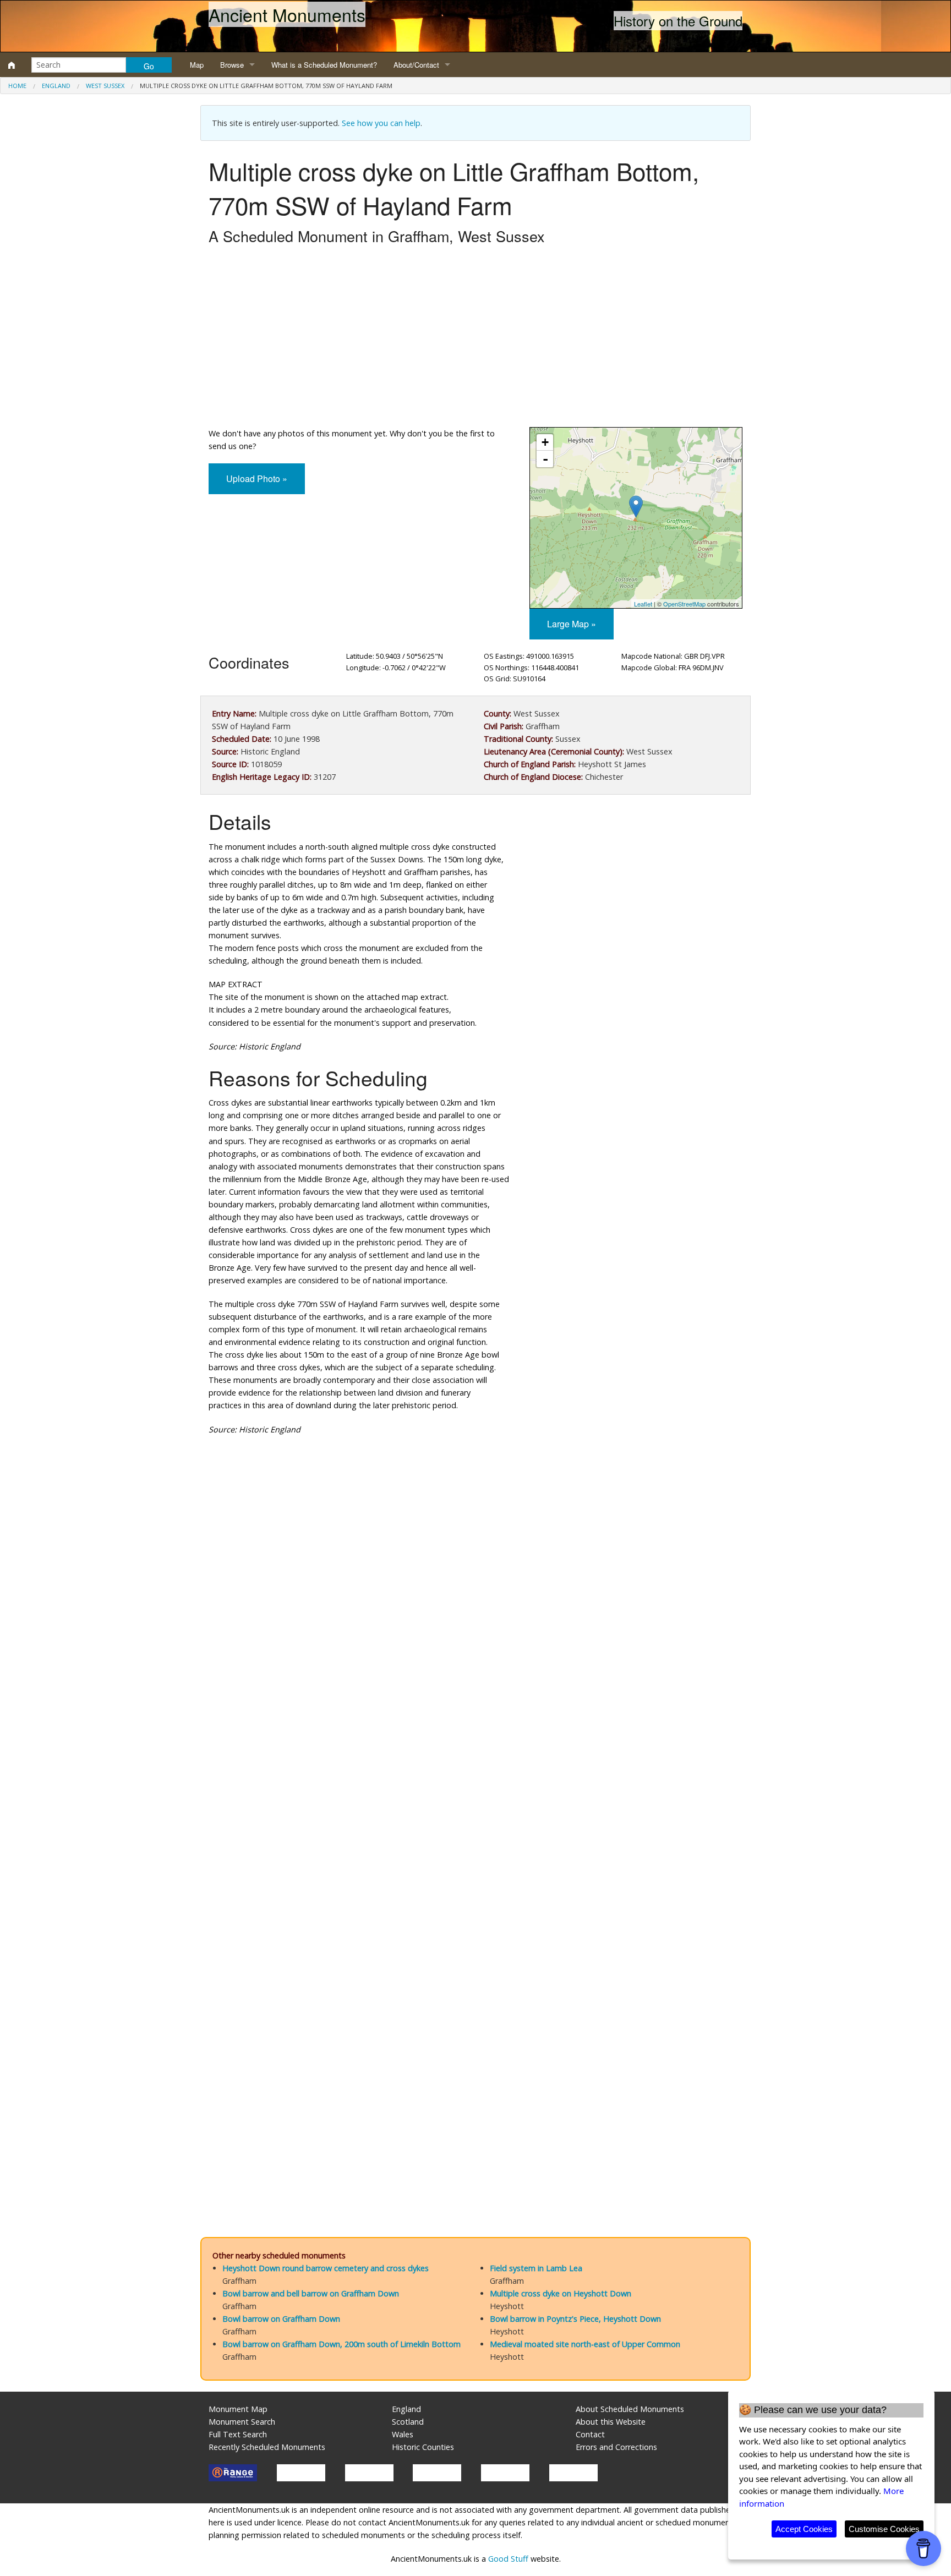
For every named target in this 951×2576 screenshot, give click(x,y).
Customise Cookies (884, 2529)
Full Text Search (238, 2434)
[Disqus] (475, 1774)
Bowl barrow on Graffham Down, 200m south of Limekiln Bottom (341, 2344)
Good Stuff (508, 2559)
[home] (12, 65)
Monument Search (242, 2422)
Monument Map (238, 2409)
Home (17, 86)
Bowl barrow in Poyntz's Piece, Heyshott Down (575, 2319)
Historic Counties (423, 2447)
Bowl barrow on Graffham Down (281, 2319)
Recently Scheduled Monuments (267, 2447)
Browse (232, 65)
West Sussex (105, 86)
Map (197, 65)
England (56, 86)
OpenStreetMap (684, 604)
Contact (590, 2434)
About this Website (611, 2422)
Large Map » (572, 624)
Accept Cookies (804, 2529)
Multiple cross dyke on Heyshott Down (561, 2293)
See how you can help (381, 123)
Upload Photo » (257, 478)
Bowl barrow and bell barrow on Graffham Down (311, 2293)
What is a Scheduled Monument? (324, 65)
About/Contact (416, 65)
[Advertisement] (475, 339)
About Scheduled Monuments (630, 2409)
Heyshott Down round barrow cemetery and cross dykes (326, 2268)
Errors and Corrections (616, 2447)
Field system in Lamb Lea (536, 2268)
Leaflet (643, 604)
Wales (403, 2434)
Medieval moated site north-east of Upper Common (585, 2344)
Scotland (408, 2422)
